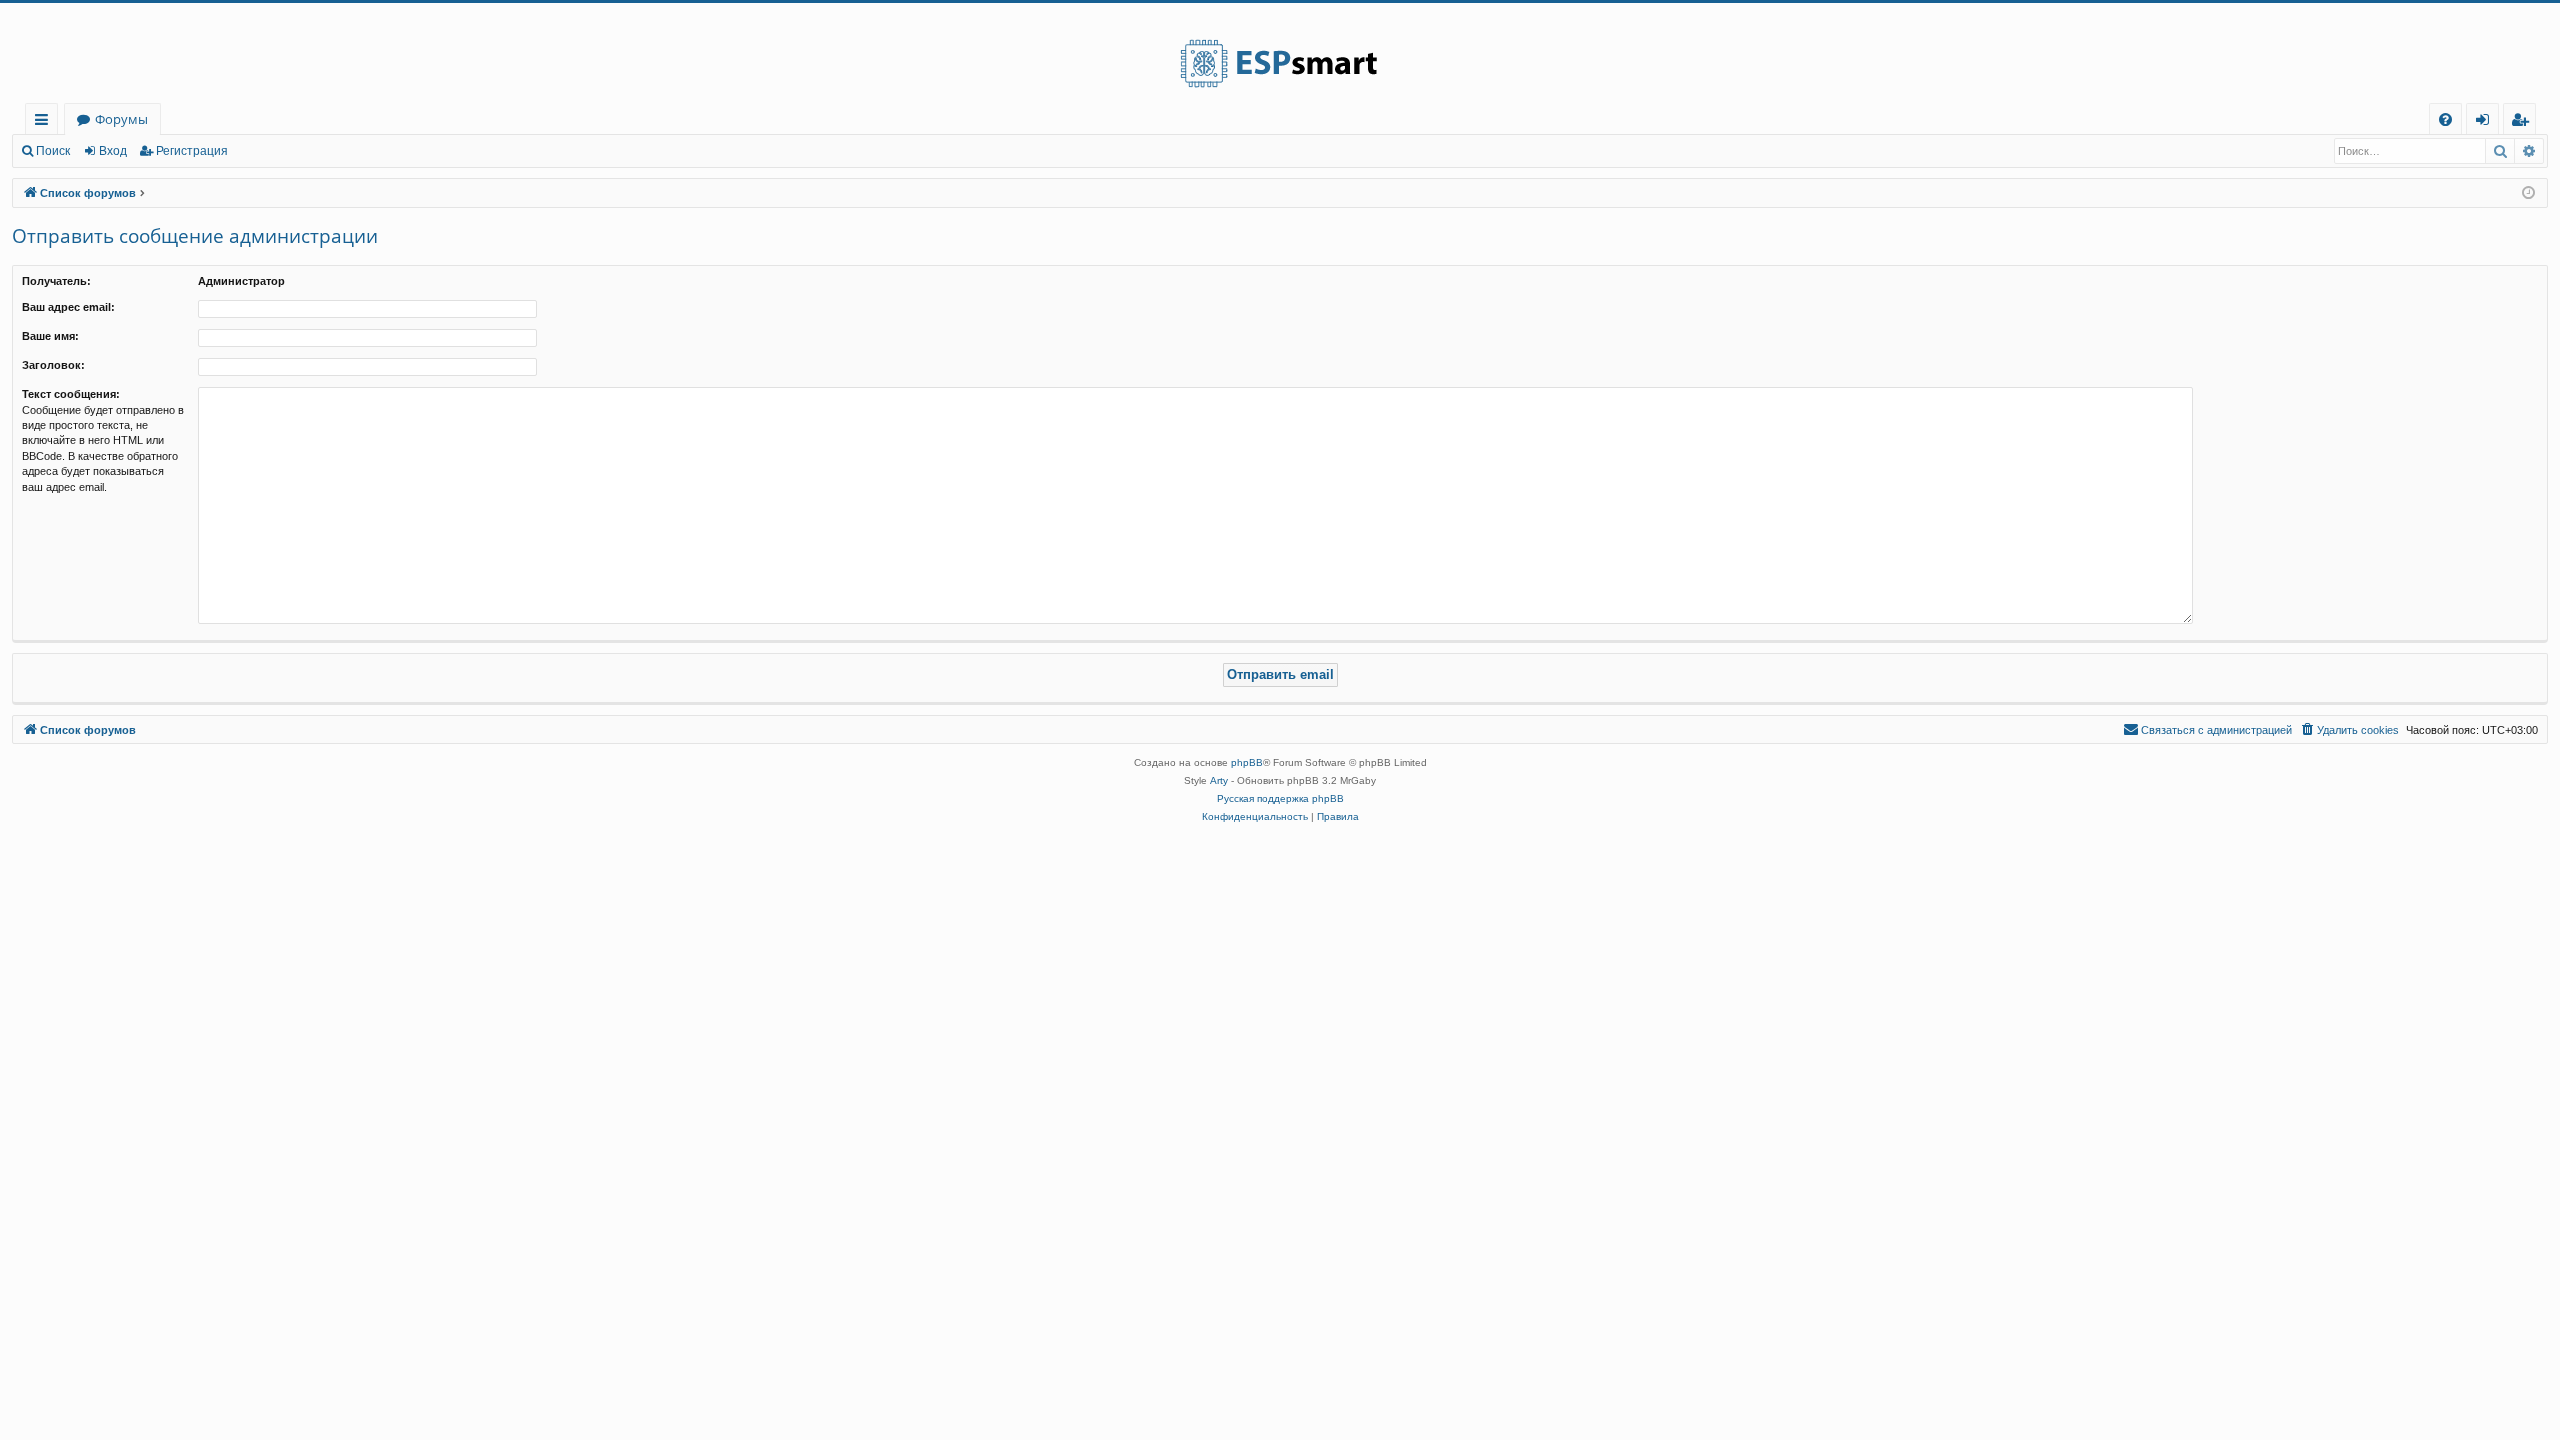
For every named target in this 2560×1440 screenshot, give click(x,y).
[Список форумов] (1280, 53)
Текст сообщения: (71, 394)
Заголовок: (53, 365)
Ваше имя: (50, 336)
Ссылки (45, 122)
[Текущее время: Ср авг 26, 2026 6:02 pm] (2528, 193)
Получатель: (56, 281)
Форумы (121, 119)
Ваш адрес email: (68, 307)
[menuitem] (2445, 119)
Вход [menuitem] (2486, 122)
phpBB (1247, 762)
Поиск (53, 151)
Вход (113, 151)
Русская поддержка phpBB (1280, 798)
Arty (1219, 780)
